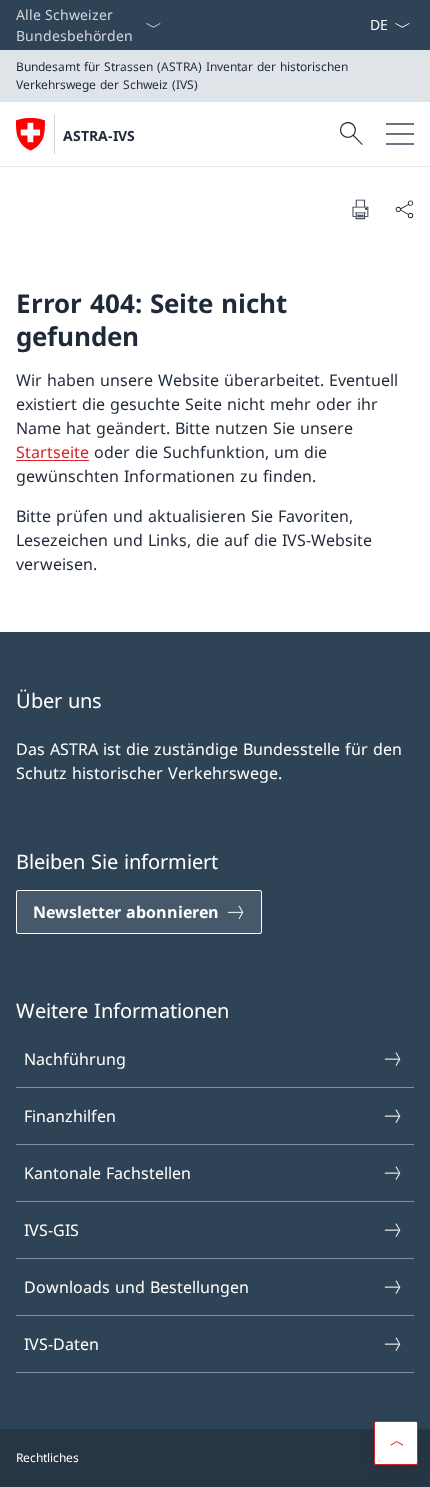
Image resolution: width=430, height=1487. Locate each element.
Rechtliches (47, 1457)
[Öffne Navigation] (400, 134)
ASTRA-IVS (99, 135)
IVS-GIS (51, 1230)
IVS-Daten (61, 1344)
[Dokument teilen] (404, 209)
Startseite (52, 452)
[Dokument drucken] (360, 209)
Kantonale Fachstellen (107, 1173)
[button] (396, 1443)
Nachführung (75, 1059)
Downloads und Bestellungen (136, 1287)
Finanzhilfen (70, 1116)
